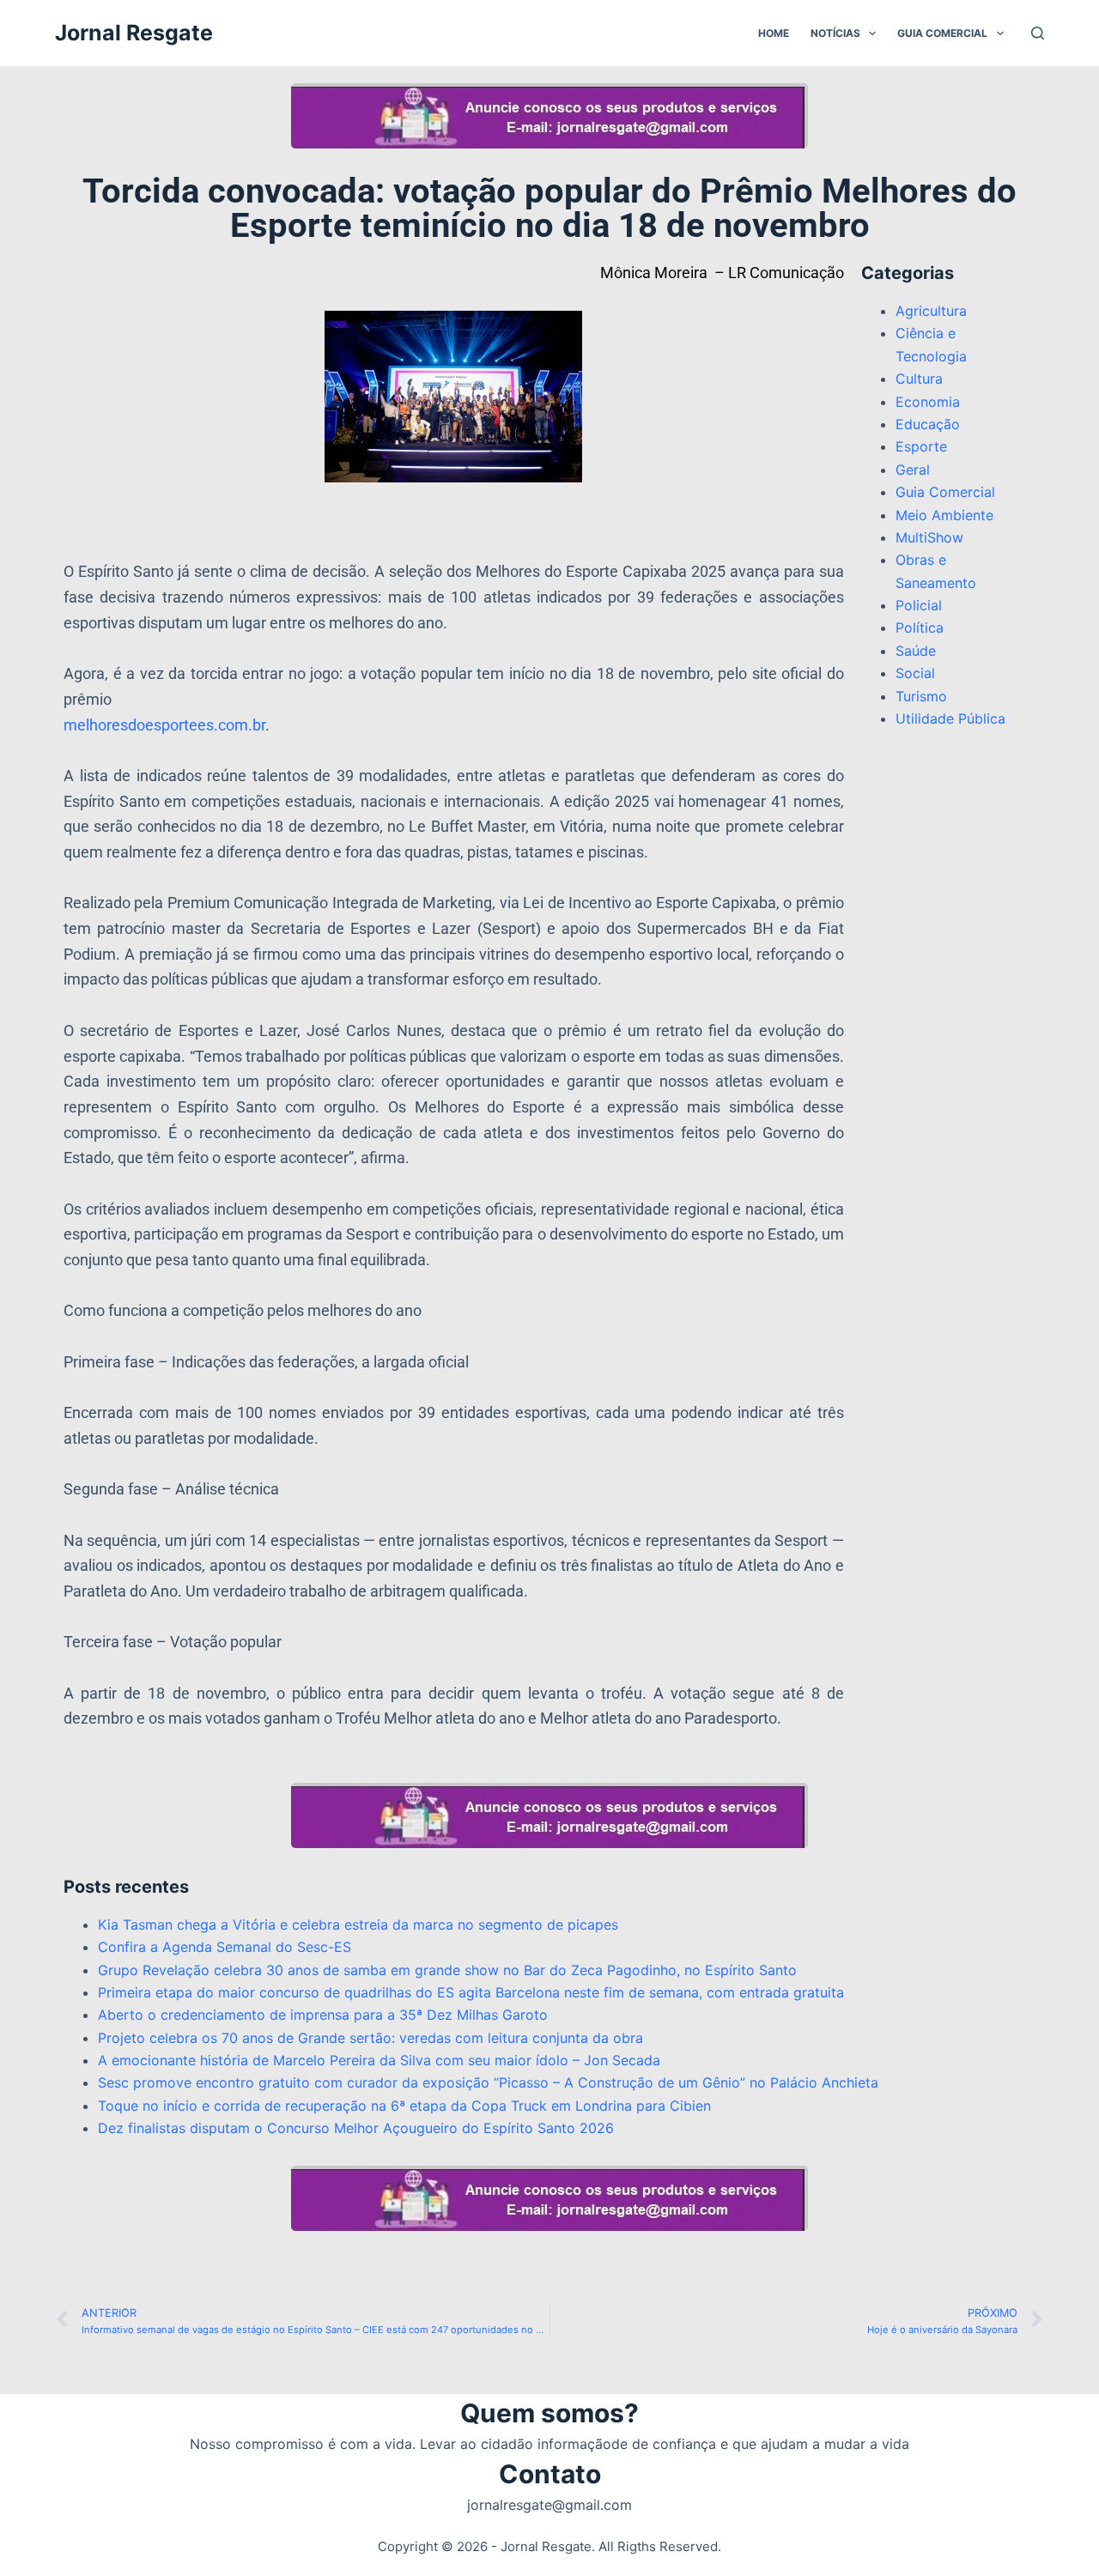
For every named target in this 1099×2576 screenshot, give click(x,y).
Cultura (919, 379)
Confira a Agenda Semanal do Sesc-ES (225, 1947)
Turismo (921, 696)
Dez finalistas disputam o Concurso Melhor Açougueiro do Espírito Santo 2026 (356, 2128)
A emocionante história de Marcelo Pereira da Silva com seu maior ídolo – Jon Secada (379, 2060)
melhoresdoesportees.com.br (164, 725)
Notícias (835, 33)
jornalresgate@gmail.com (549, 2505)
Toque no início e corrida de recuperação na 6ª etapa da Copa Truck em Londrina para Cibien (404, 2106)
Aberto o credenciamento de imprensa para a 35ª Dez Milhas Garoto (323, 2015)
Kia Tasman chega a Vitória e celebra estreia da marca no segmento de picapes (358, 1924)
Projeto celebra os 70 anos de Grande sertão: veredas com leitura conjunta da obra (370, 2038)
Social (915, 673)
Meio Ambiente (944, 515)
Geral (913, 470)
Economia (928, 402)
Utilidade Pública (950, 718)
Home (774, 33)
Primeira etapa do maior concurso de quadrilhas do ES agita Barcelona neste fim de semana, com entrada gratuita (473, 1992)
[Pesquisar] (1038, 33)
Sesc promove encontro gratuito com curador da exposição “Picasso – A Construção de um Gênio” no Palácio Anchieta (488, 2082)
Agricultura (931, 311)
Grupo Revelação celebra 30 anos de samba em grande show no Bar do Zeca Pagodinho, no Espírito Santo (447, 1970)
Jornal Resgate (134, 33)
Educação (928, 424)
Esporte (921, 446)
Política (920, 627)
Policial (919, 605)
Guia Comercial (942, 33)
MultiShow (929, 537)
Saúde (916, 651)
